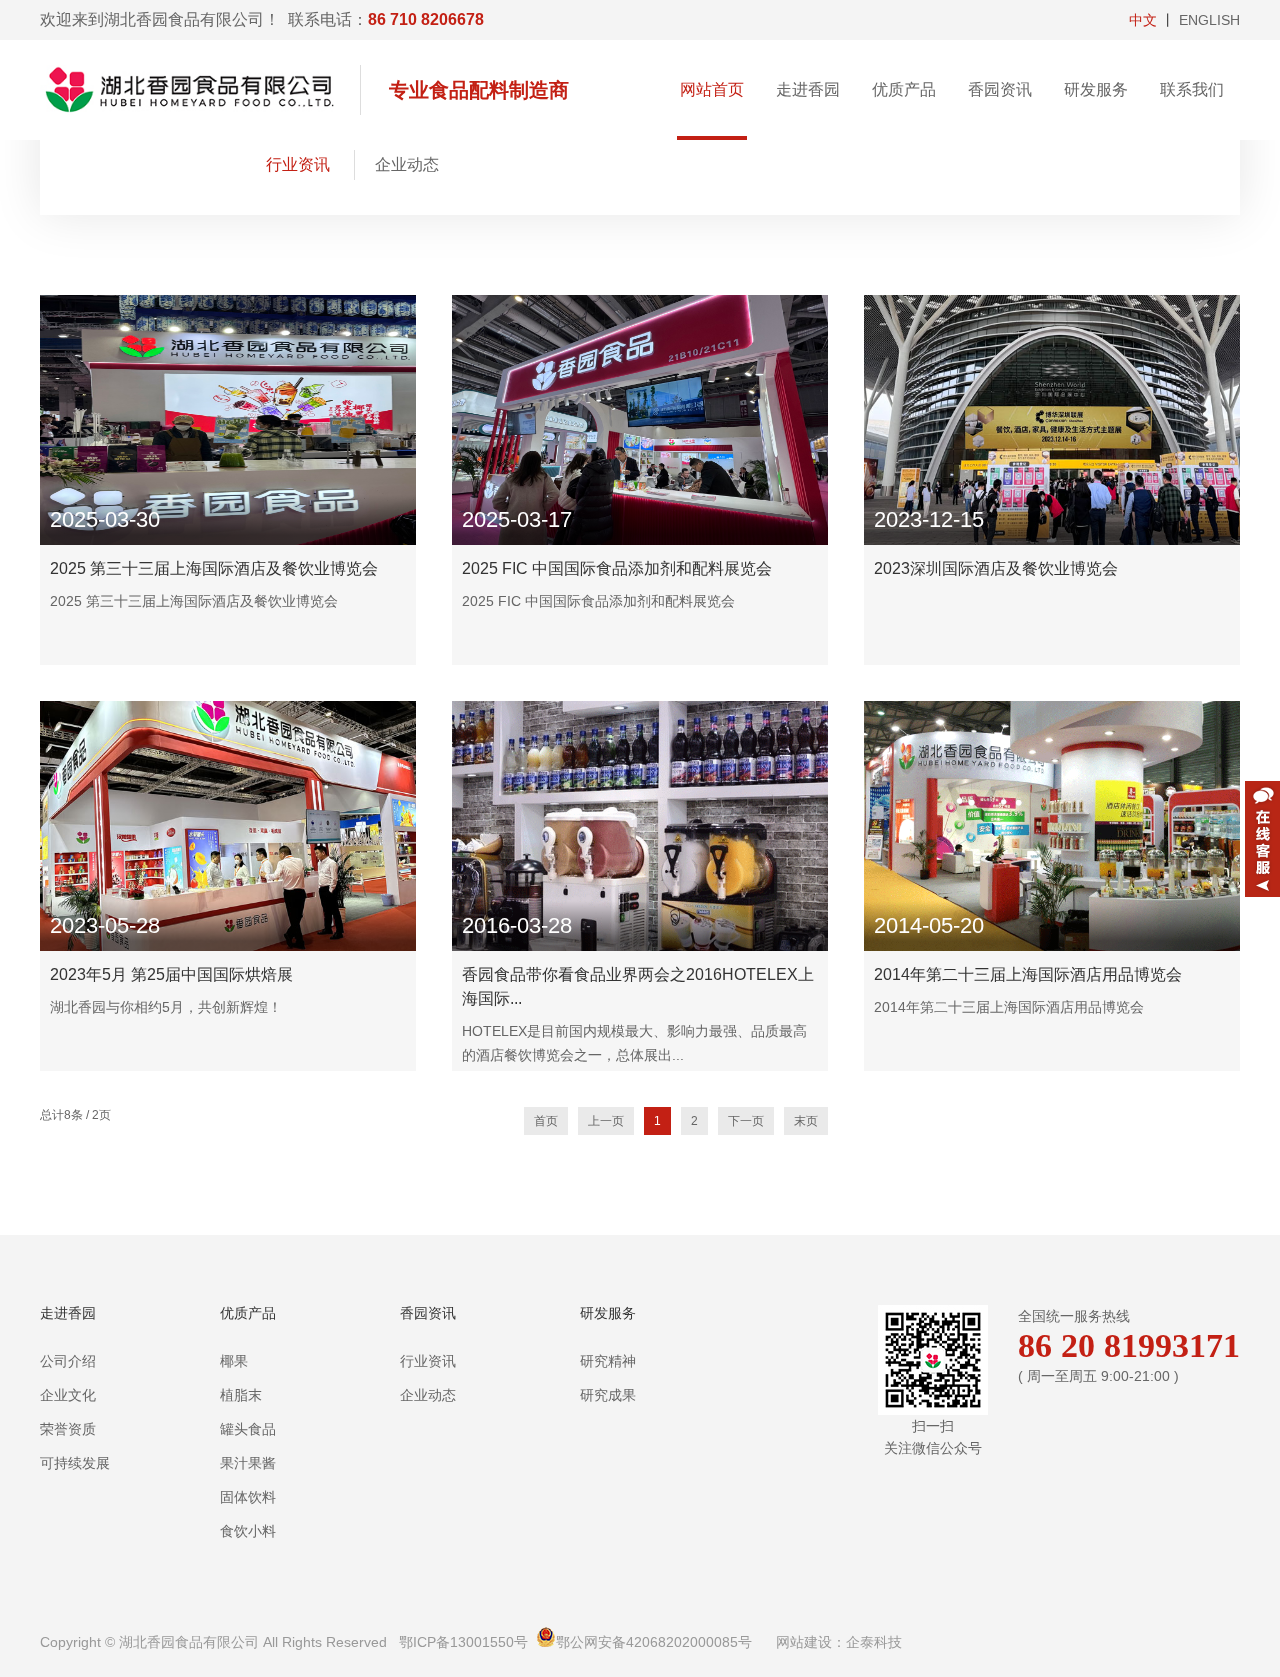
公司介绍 (68, 1361)
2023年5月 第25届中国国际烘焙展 (171, 974)
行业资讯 (298, 164)
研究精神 (608, 1361)
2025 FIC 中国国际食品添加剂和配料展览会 (617, 568)
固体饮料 (248, 1497)
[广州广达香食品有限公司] (200, 90)
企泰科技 (874, 1642)
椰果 (234, 1361)
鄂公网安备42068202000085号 (654, 1642)
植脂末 (241, 1395)
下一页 (746, 1121)
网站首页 (712, 89)
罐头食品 (248, 1429)
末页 (806, 1121)
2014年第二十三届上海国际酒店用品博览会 (1028, 974)
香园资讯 (1000, 89)
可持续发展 (75, 1463)
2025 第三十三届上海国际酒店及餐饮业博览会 (214, 568)
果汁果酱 (248, 1463)
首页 (546, 1121)
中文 (1143, 20)
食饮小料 (248, 1531)
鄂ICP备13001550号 (463, 1642)
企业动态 (407, 164)
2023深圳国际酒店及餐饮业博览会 (996, 568)
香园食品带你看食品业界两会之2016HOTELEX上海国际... (638, 986)
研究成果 (608, 1395)
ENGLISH (1209, 20)
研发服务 (1096, 89)
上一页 (606, 1121)
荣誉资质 (68, 1429)
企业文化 (68, 1395)
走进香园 (808, 89)
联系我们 (1192, 89)
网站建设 (804, 1642)
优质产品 (904, 89)
